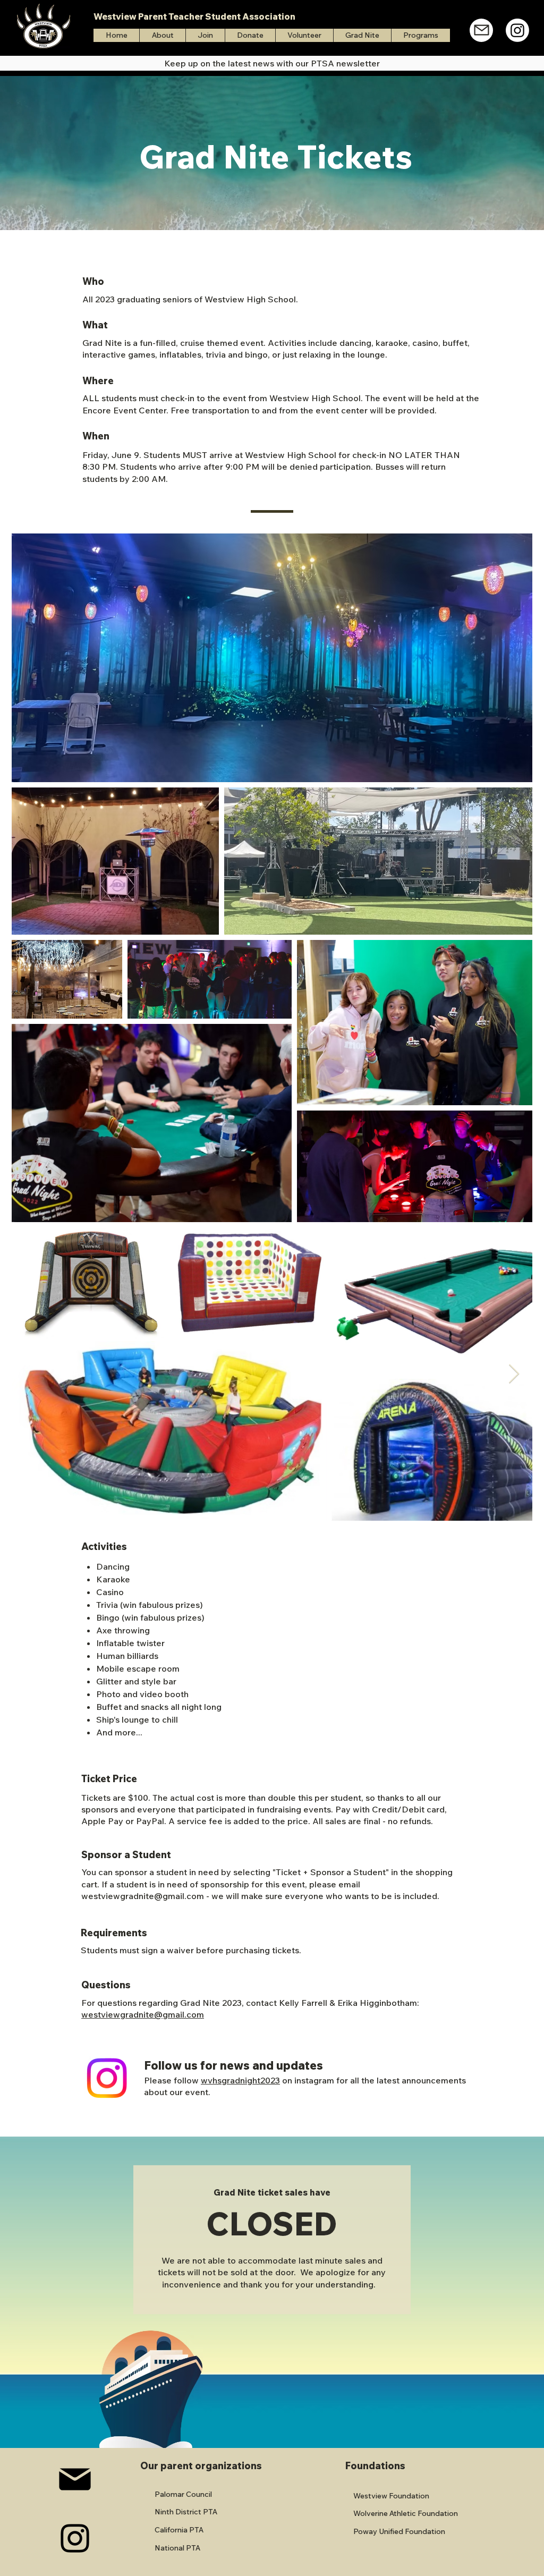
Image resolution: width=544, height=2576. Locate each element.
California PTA (179, 2530)
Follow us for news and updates (233, 2065)
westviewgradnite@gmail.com (143, 1896)
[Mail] (481, 30)
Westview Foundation (391, 2496)
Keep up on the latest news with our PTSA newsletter (272, 63)
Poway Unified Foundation (399, 2531)
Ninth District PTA (186, 2512)
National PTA (177, 2548)
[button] (420, 35)
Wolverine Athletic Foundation (406, 2513)
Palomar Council (183, 2494)
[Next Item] (514, 1374)
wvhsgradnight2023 (240, 2080)
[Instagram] (517, 30)
